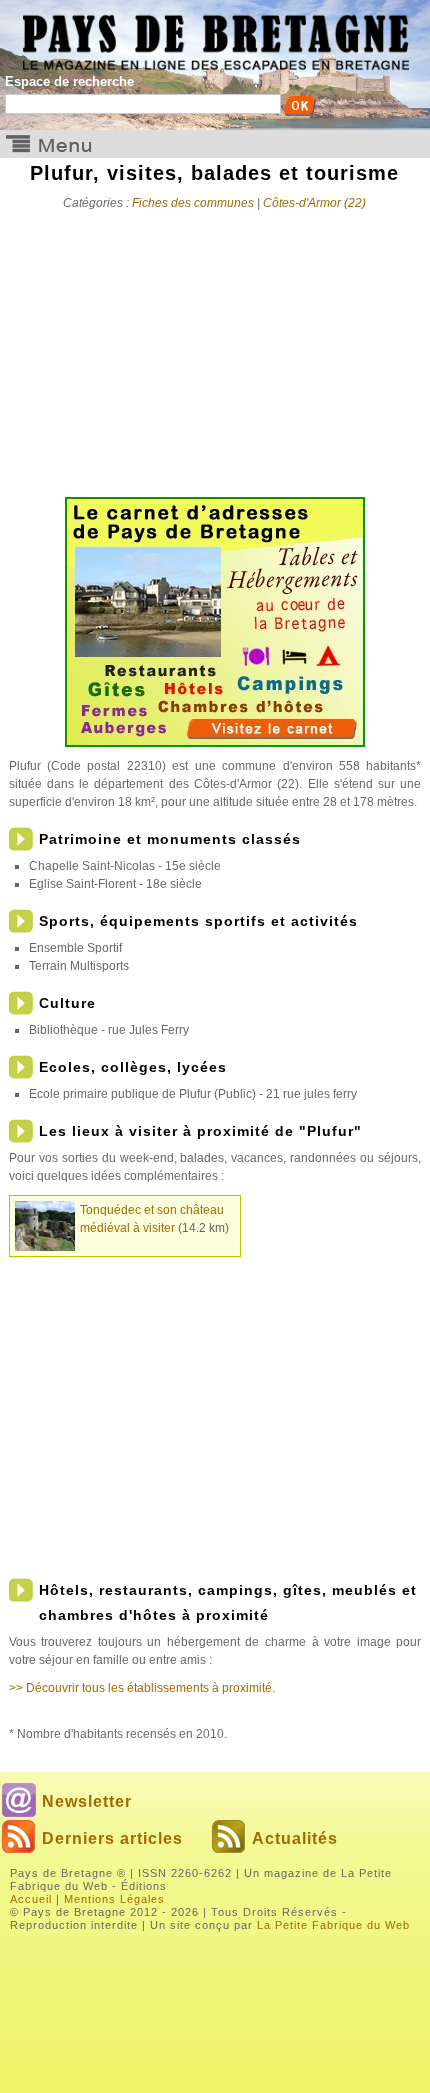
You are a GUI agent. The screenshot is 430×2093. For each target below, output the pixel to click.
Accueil (31, 1899)
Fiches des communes (193, 203)
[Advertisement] (215, 347)
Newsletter (87, 1801)
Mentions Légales (114, 1899)
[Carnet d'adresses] (215, 743)
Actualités (295, 1838)
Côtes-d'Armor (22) (314, 203)
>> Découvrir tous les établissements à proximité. (142, 1688)
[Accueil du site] (215, 35)
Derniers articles (112, 1838)
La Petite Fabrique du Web (333, 1925)
